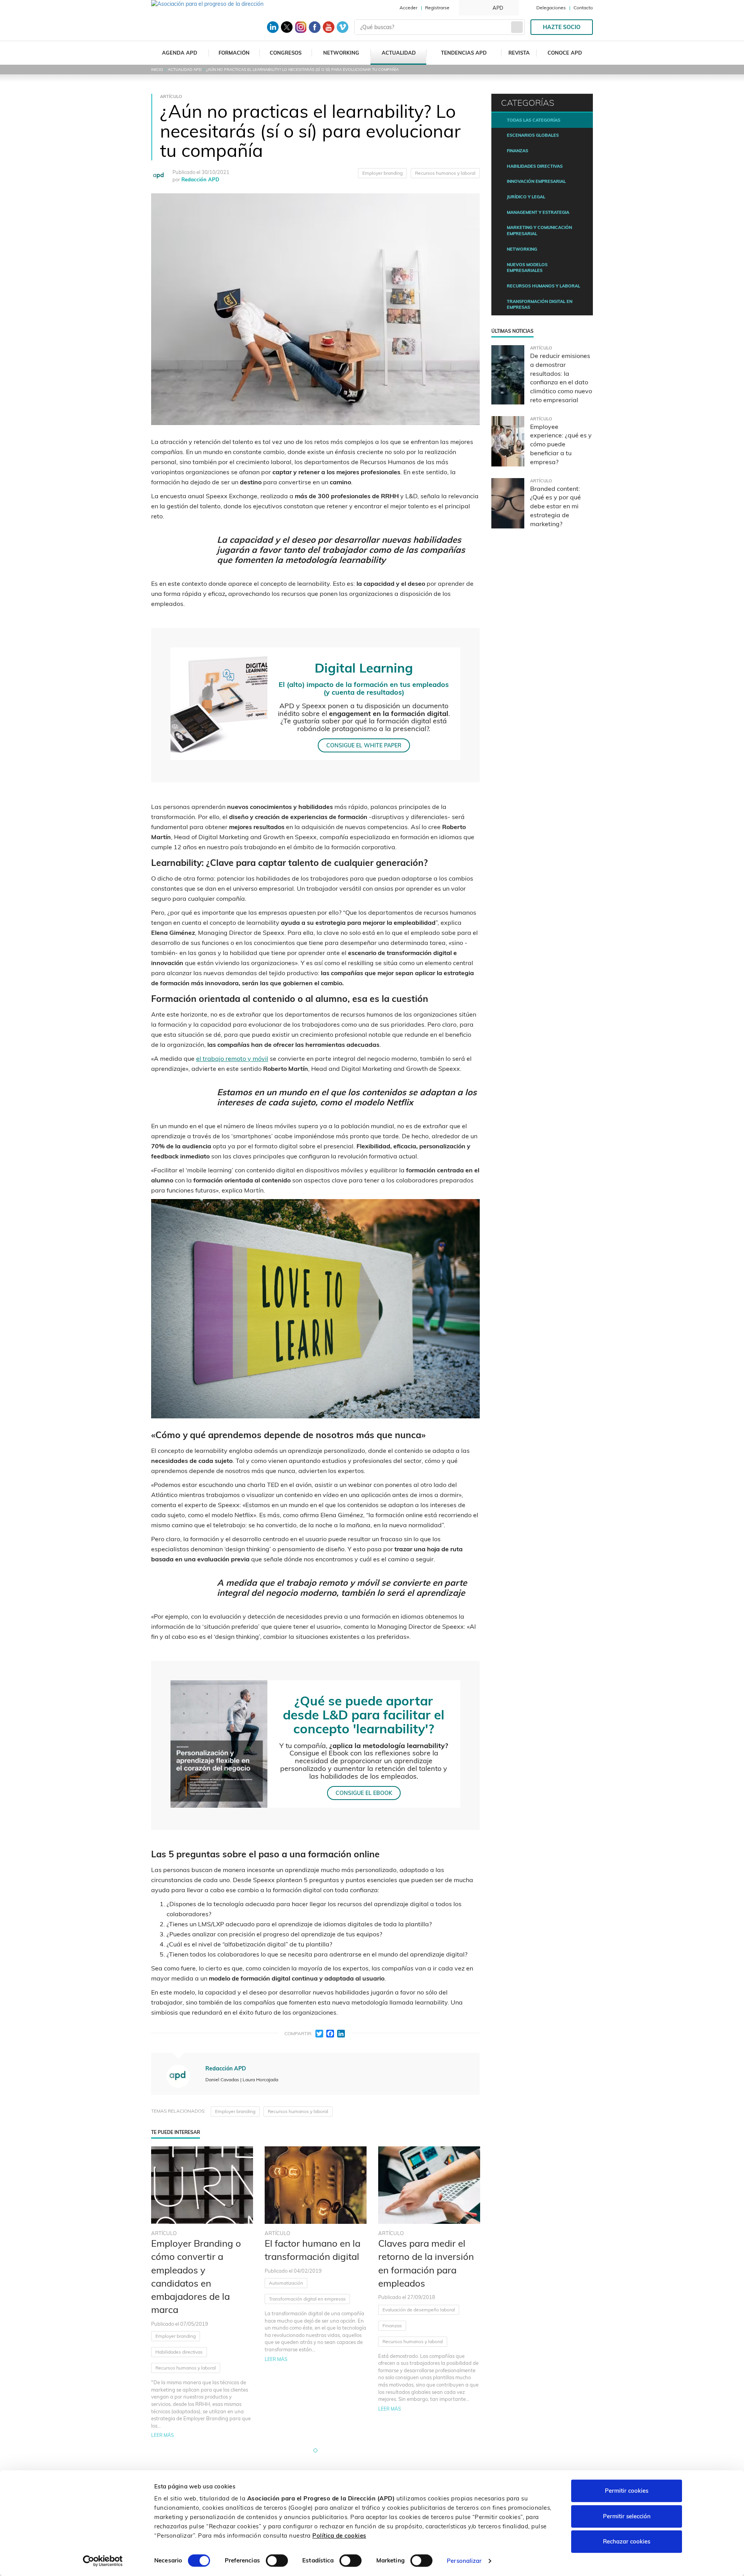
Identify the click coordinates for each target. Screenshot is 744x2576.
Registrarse (437, 8)
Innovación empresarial (536, 181)
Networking (341, 53)
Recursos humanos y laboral (445, 173)
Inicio (157, 70)
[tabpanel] (202, 2293)
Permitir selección (627, 2516)
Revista (519, 53)
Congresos (286, 53)
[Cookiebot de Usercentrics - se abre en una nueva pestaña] (103, 2561)
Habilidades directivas (179, 2352)
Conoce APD (565, 53)
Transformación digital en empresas (307, 2299)
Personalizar (464, 2561)
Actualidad (399, 53)
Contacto (583, 8)
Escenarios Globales (533, 135)
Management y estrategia (538, 212)
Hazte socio (562, 27)
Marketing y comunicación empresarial (539, 231)
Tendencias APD (464, 53)
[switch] (277, 2561)
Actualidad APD (185, 70)
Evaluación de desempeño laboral (419, 2310)
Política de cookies (339, 2536)
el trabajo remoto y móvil (232, 1058)
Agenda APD (180, 53)
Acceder (408, 8)
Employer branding (382, 173)
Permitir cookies (627, 2491)
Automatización (286, 2283)
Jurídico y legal (526, 197)
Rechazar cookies (627, 2541)
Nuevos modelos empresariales (527, 268)
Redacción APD (200, 179)
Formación (234, 53)
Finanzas (392, 2326)
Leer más (163, 2435)
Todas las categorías (534, 120)
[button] (315, 2450)
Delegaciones (551, 8)
